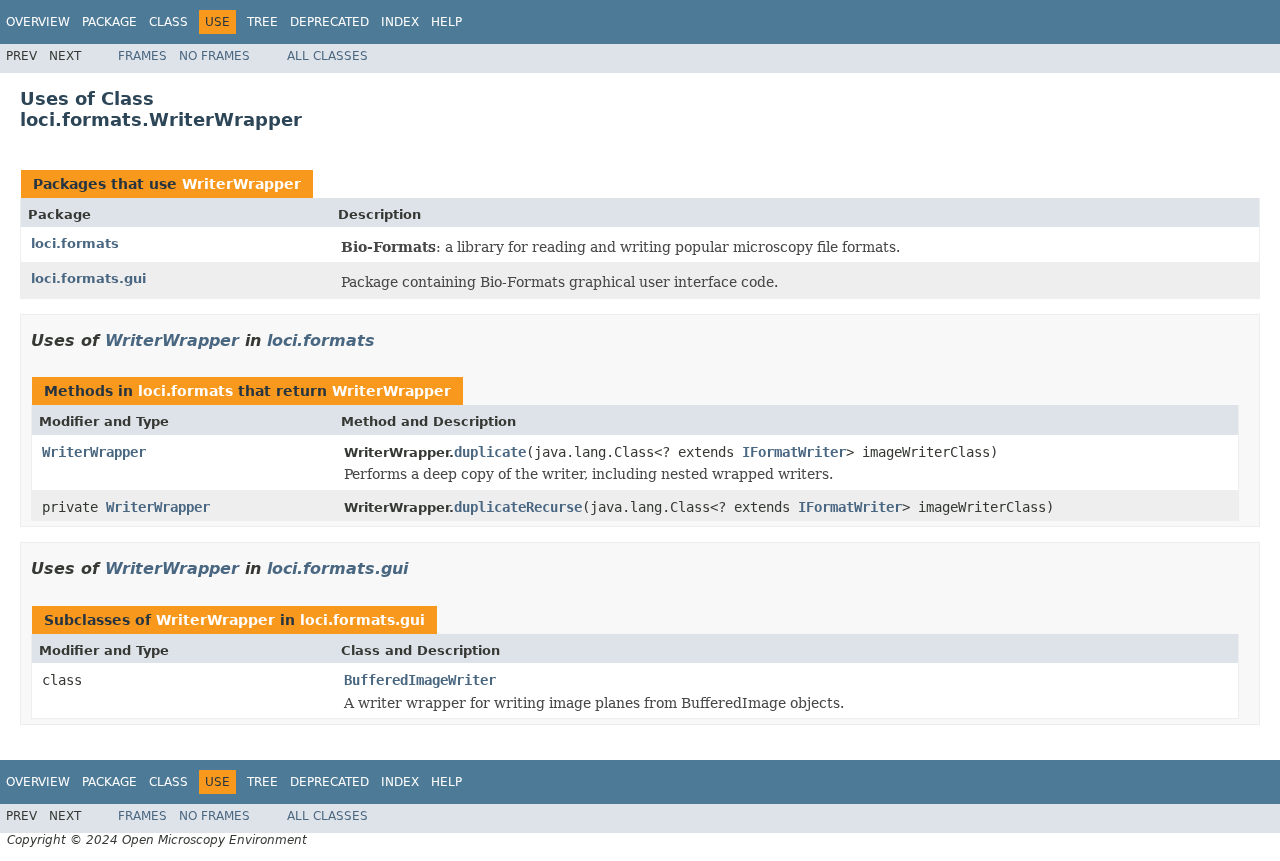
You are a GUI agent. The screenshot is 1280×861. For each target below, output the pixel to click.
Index (400, 22)
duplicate (490, 452)
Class (168, 22)
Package (109, 22)
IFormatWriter (794, 452)
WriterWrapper (241, 184)
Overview (38, 22)
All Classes (327, 56)
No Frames (214, 56)
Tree (262, 22)
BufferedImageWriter (420, 680)
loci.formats (75, 243)
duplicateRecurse (518, 507)
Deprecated (329, 22)
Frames (142, 56)
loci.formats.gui (88, 278)
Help (446, 22)
